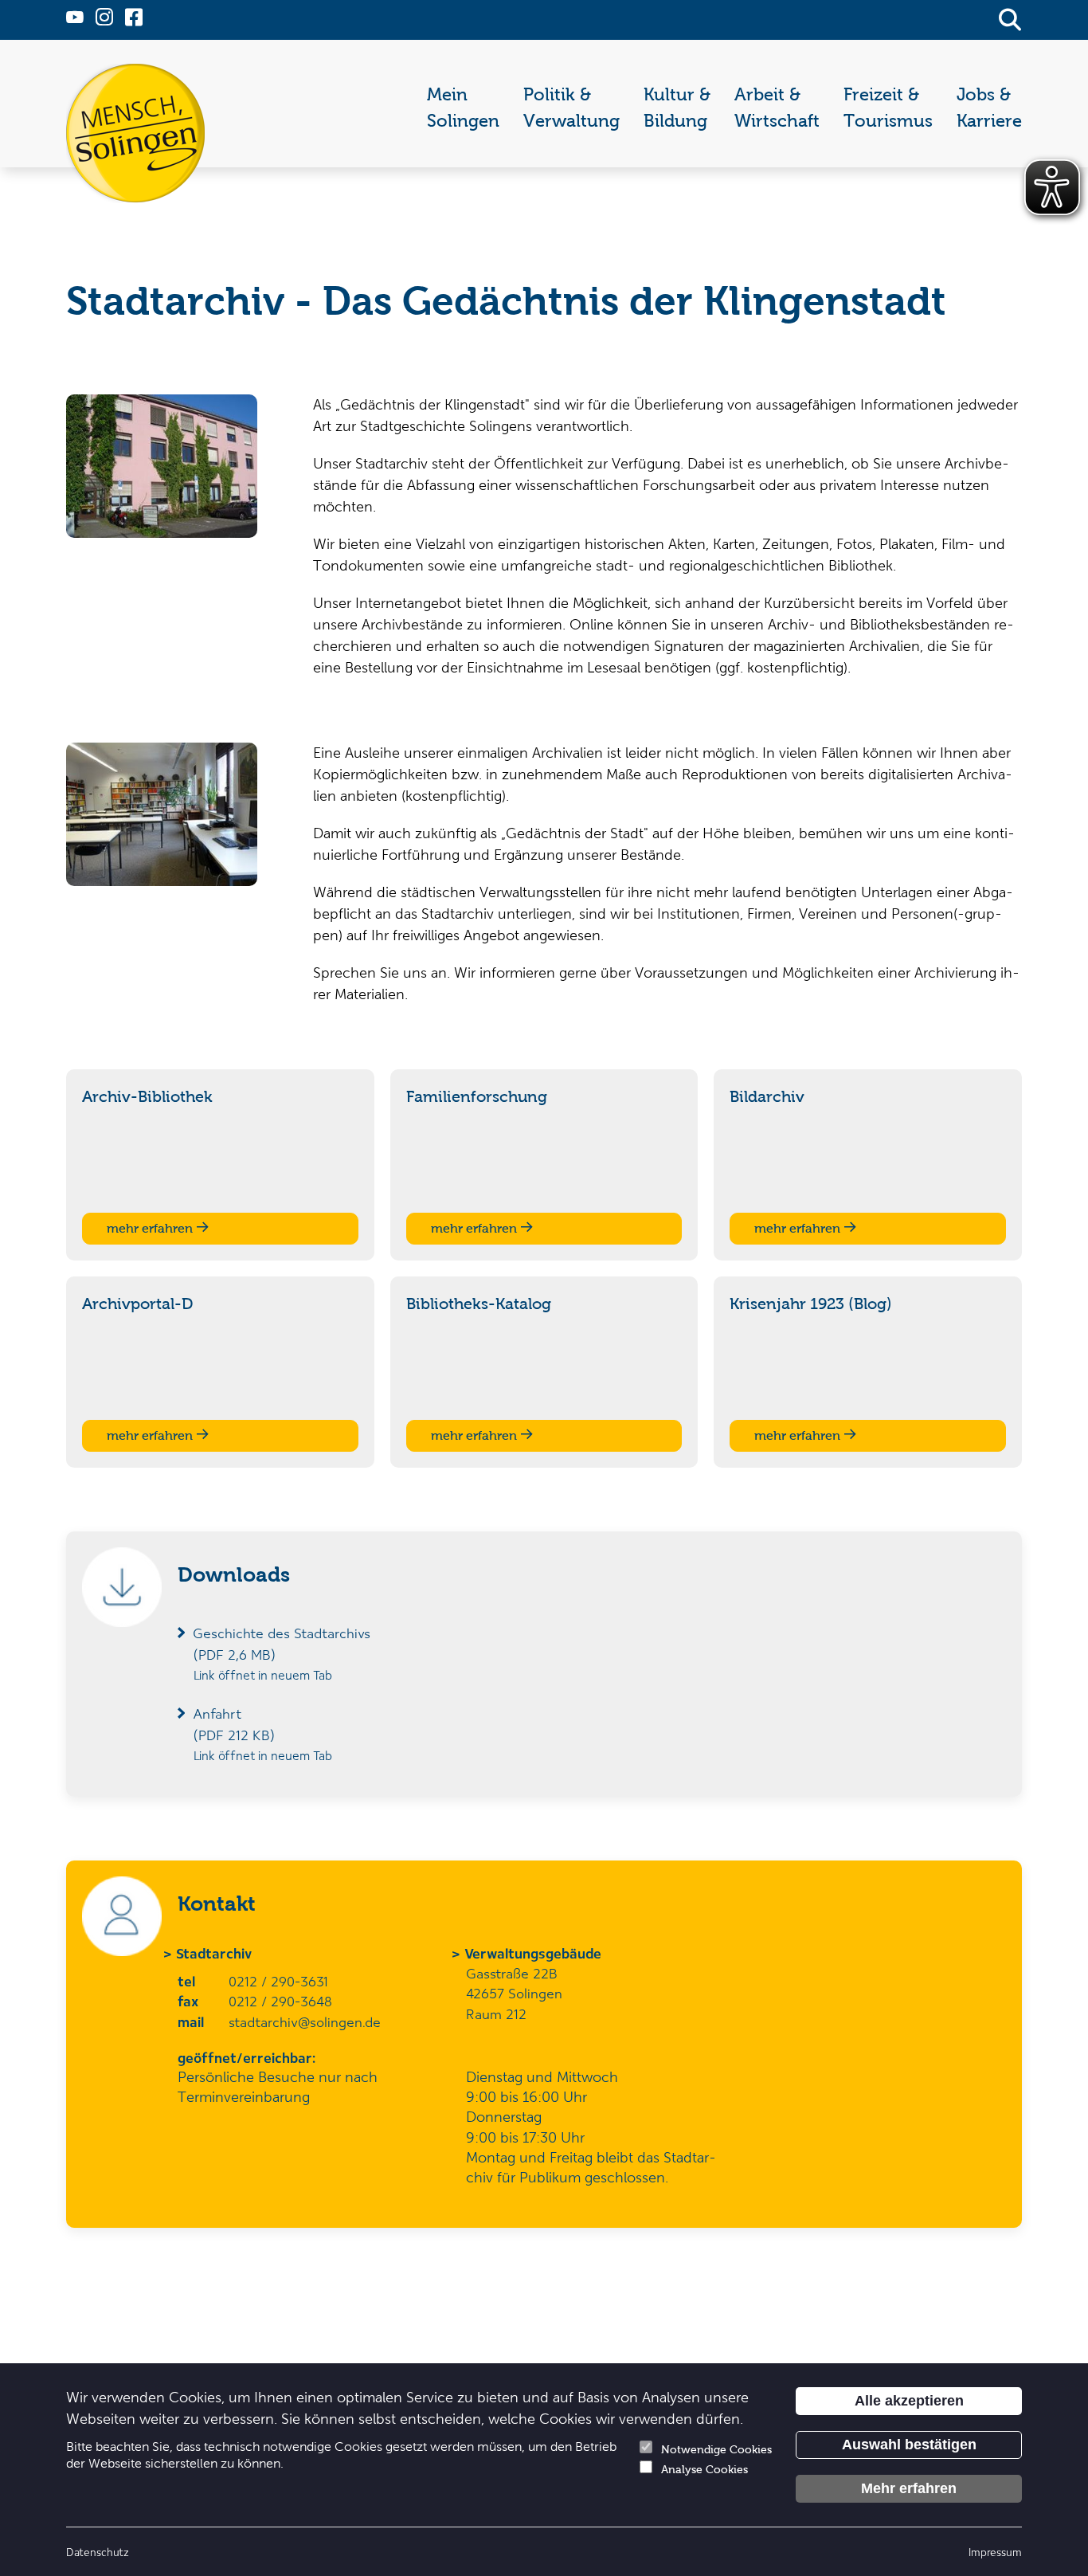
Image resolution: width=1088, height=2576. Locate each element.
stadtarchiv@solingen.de (305, 2021)
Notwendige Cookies (716, 2450)
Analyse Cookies (704, 2470)
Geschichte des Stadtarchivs (282, 1643)
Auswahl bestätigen (909, 2445)
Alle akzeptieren (909, 2401)
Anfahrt (234, 1724)
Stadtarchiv (215, 1953)
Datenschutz (98, 2552)
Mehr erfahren (909, 2488)
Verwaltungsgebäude (534, 1953)
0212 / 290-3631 (278, 1981)
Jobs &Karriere (989, 108)
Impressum (995, 2552)
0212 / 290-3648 (280, 2001)
